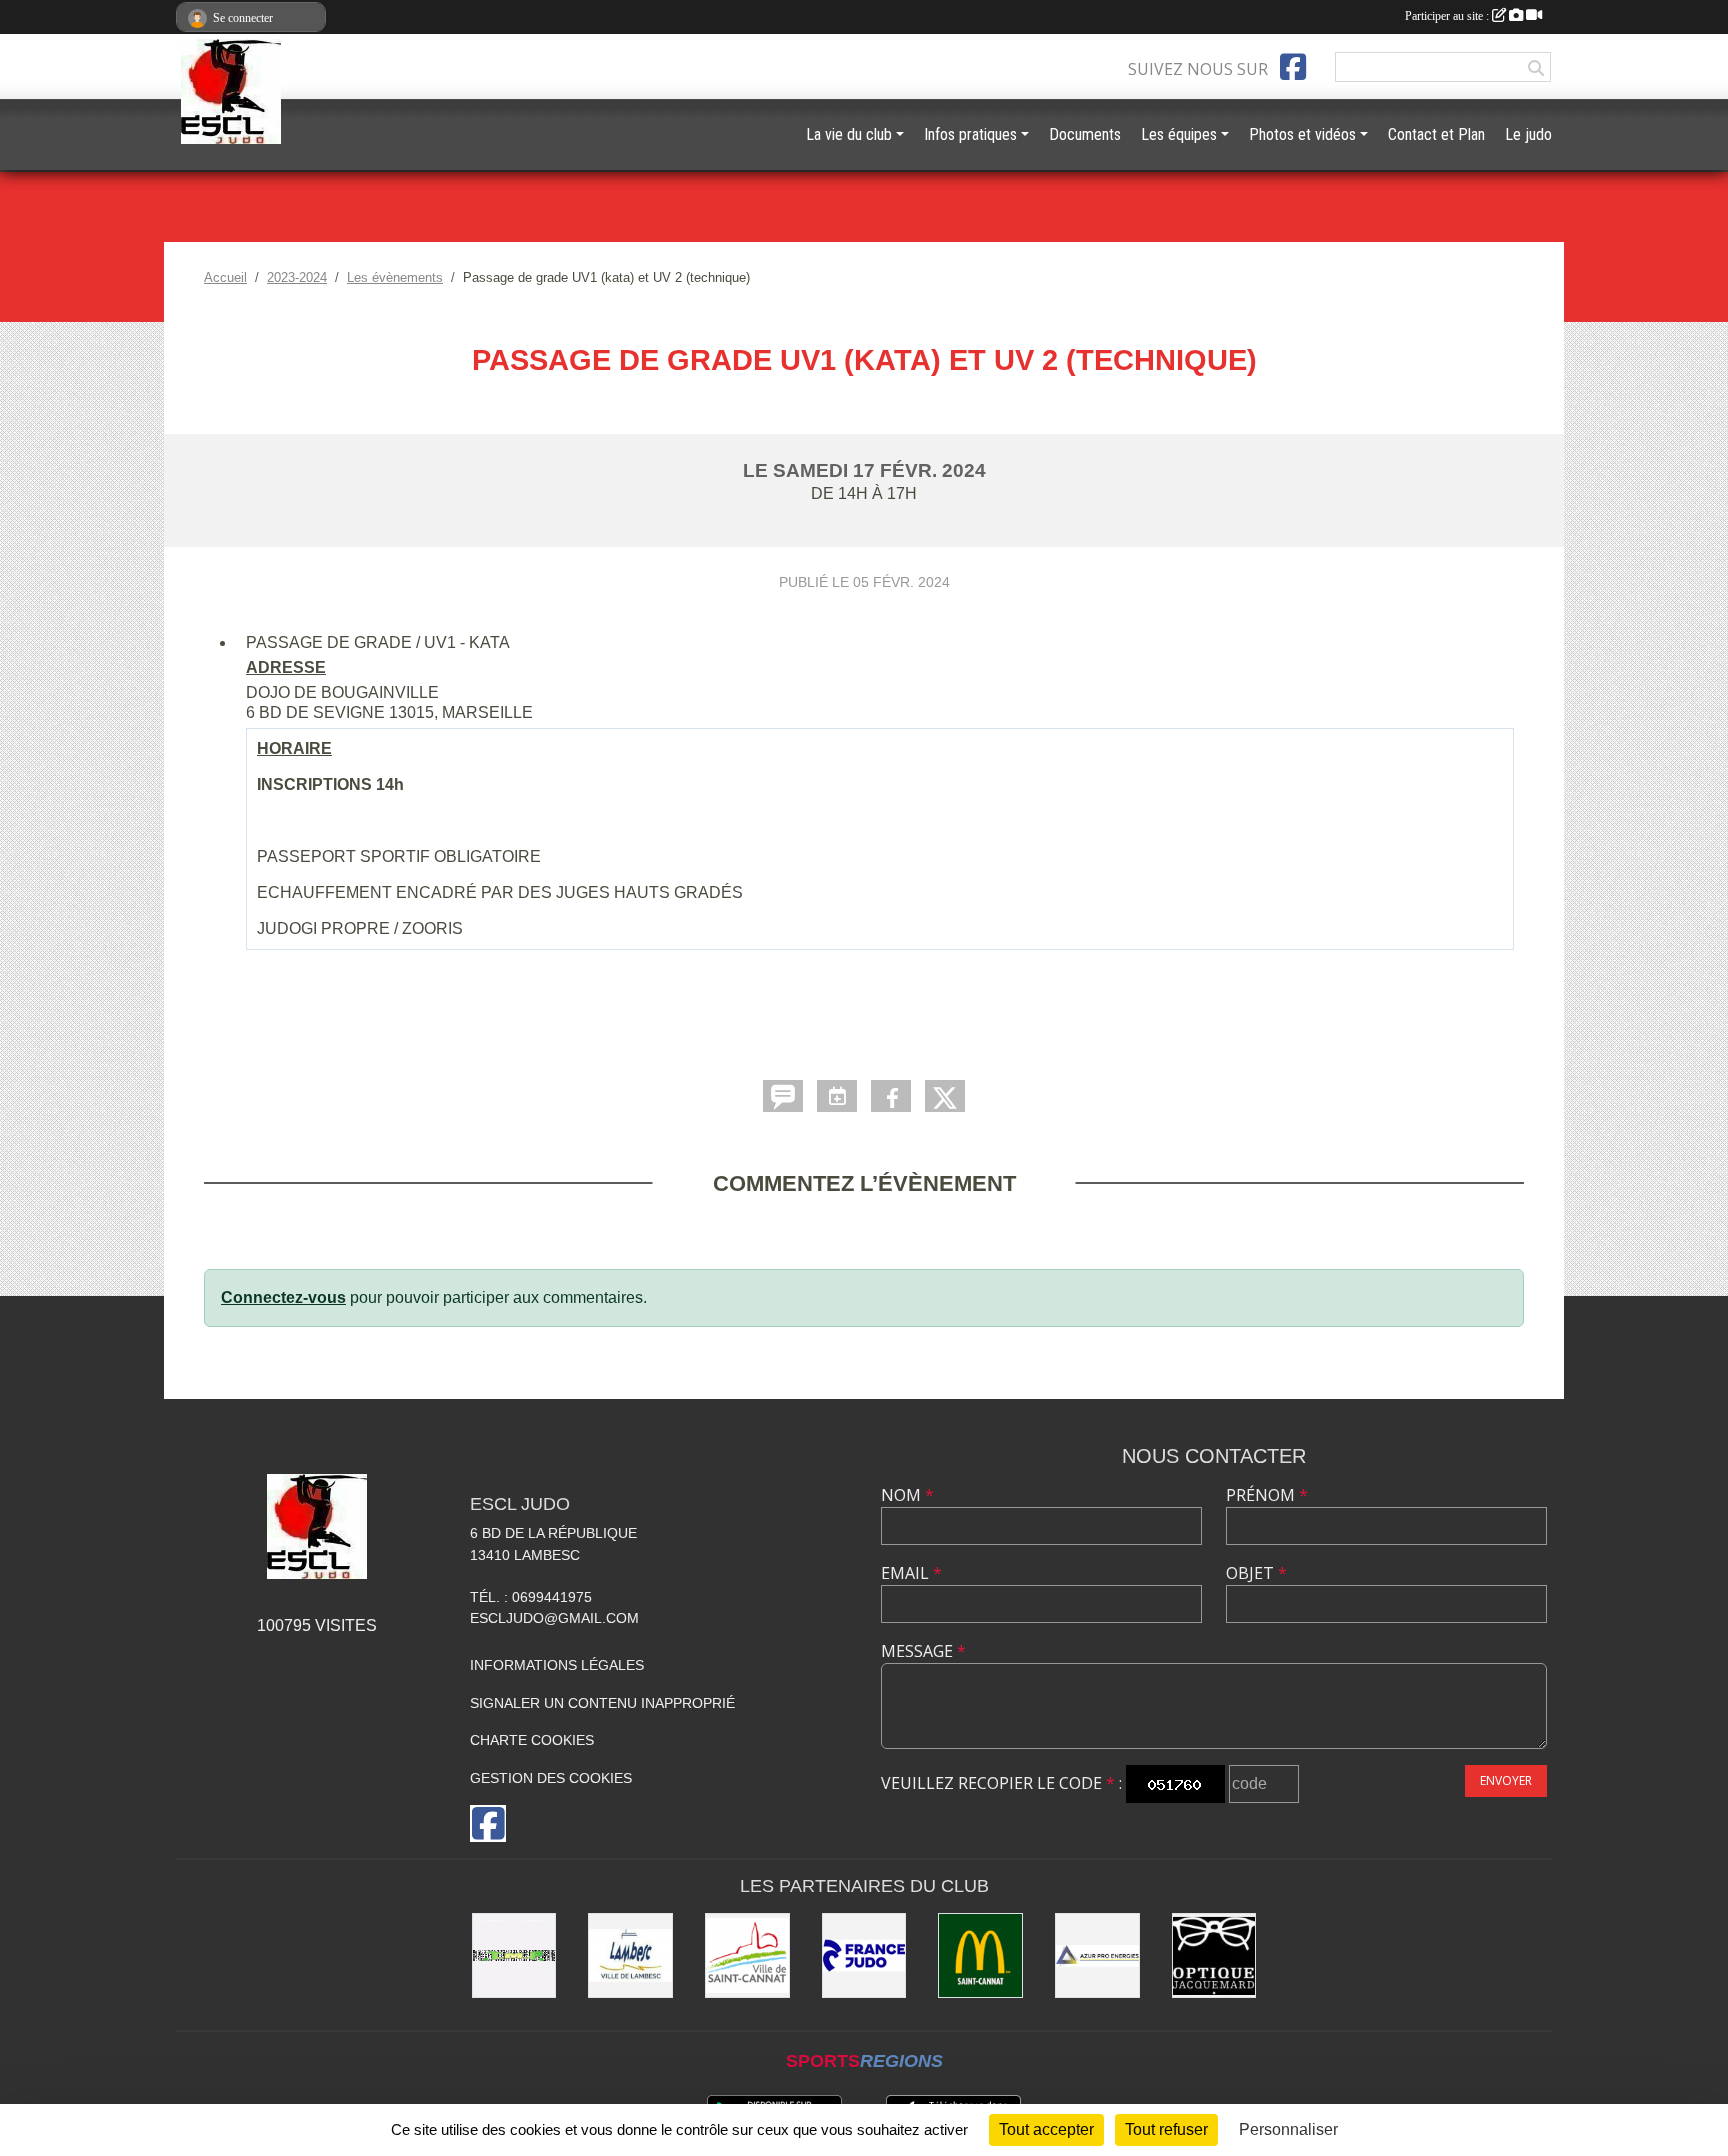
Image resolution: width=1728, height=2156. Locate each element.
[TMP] (514, 1955)
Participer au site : (1448, 16)
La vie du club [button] (849, 134)
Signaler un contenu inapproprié (602, 1703)
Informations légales (557, 1665)
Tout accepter (1046, 2129)
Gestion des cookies (551, 1778)
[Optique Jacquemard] (1214, 1955)
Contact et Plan (1436, 134)
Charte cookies (532, 1740)
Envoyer (1506, 1780)
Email (911, 1573)
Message (923, 1651)
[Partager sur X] (945, 1096)
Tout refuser (1166, 2129)
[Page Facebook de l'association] (1293, 67)
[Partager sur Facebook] (891, 1096)
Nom (907, 1495)
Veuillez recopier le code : (1001, 1783)
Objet (1256, 1573)
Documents (1085, 134)
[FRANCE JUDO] (864, 1955)
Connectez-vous (283, 1297)
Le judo (1528, 134)
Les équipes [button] (1179, 134)
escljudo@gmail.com (554, 1618)
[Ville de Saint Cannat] (747, 1955)
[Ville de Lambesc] (630, 1955)
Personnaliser (1288, 2129)
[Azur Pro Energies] (1097, 1955)
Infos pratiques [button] (970, 134)
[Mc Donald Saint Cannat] (980, 1955)
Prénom (1267, 1495)
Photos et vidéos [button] (1302, 134)
